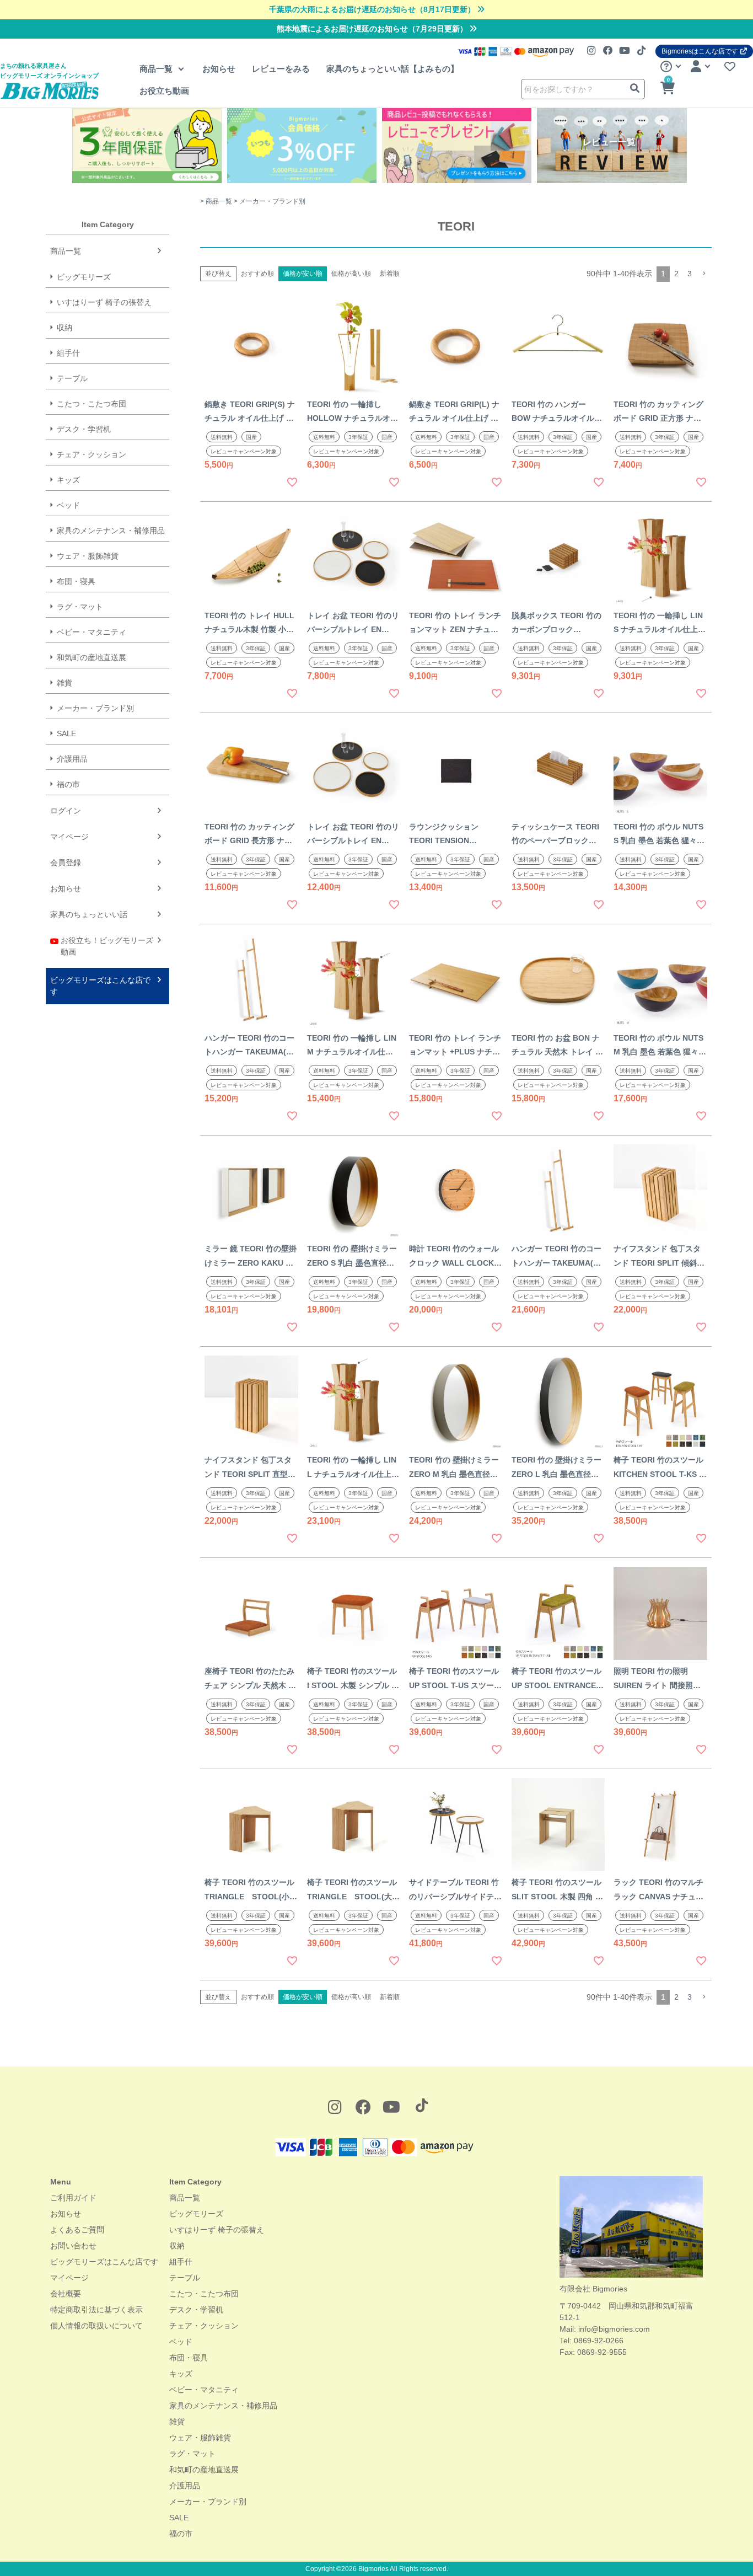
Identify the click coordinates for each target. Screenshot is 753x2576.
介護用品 (72, 759)
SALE (66, 733)
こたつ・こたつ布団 (92, 404)
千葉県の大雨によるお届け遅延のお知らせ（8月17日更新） (373, 9)
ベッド (68, 505)
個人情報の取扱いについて (96, 2326)
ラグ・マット (80, 607)
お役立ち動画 (164, 91)
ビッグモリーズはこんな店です (100, 986)
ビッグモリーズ (84, 277)
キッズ (68, 480)
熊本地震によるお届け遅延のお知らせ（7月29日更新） (373, 29)
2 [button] (676, 274)
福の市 (68, 784)
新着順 (390, 274)
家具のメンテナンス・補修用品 (111, 531)
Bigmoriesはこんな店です (700, 51)
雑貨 (64, 683)
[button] (704, 274)
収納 (64, 328)
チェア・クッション (92, 454)
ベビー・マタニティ (92, 632)
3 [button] (690, 274)
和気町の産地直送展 (92, 657)
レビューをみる (281, 69)
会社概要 (66, 2294)
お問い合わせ (73, 2246)
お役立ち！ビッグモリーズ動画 (107, 946)
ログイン (66, 811)
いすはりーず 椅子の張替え (104, 302)
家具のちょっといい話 (89, 914)
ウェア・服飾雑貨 (88, 556)
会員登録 (66, 863)
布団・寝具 (76, 581)
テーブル (72, 378)
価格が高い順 (351, 274)
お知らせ (219, 69)
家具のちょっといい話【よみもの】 (392, 69)
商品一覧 (157, 69)
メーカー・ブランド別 (95, 708)
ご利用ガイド (73, 2198)
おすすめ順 (257, 274)
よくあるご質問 (77, 2230)
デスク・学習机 (84, 429)
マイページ (69, 837)
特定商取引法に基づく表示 (96, 2310)
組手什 (68, 353)
